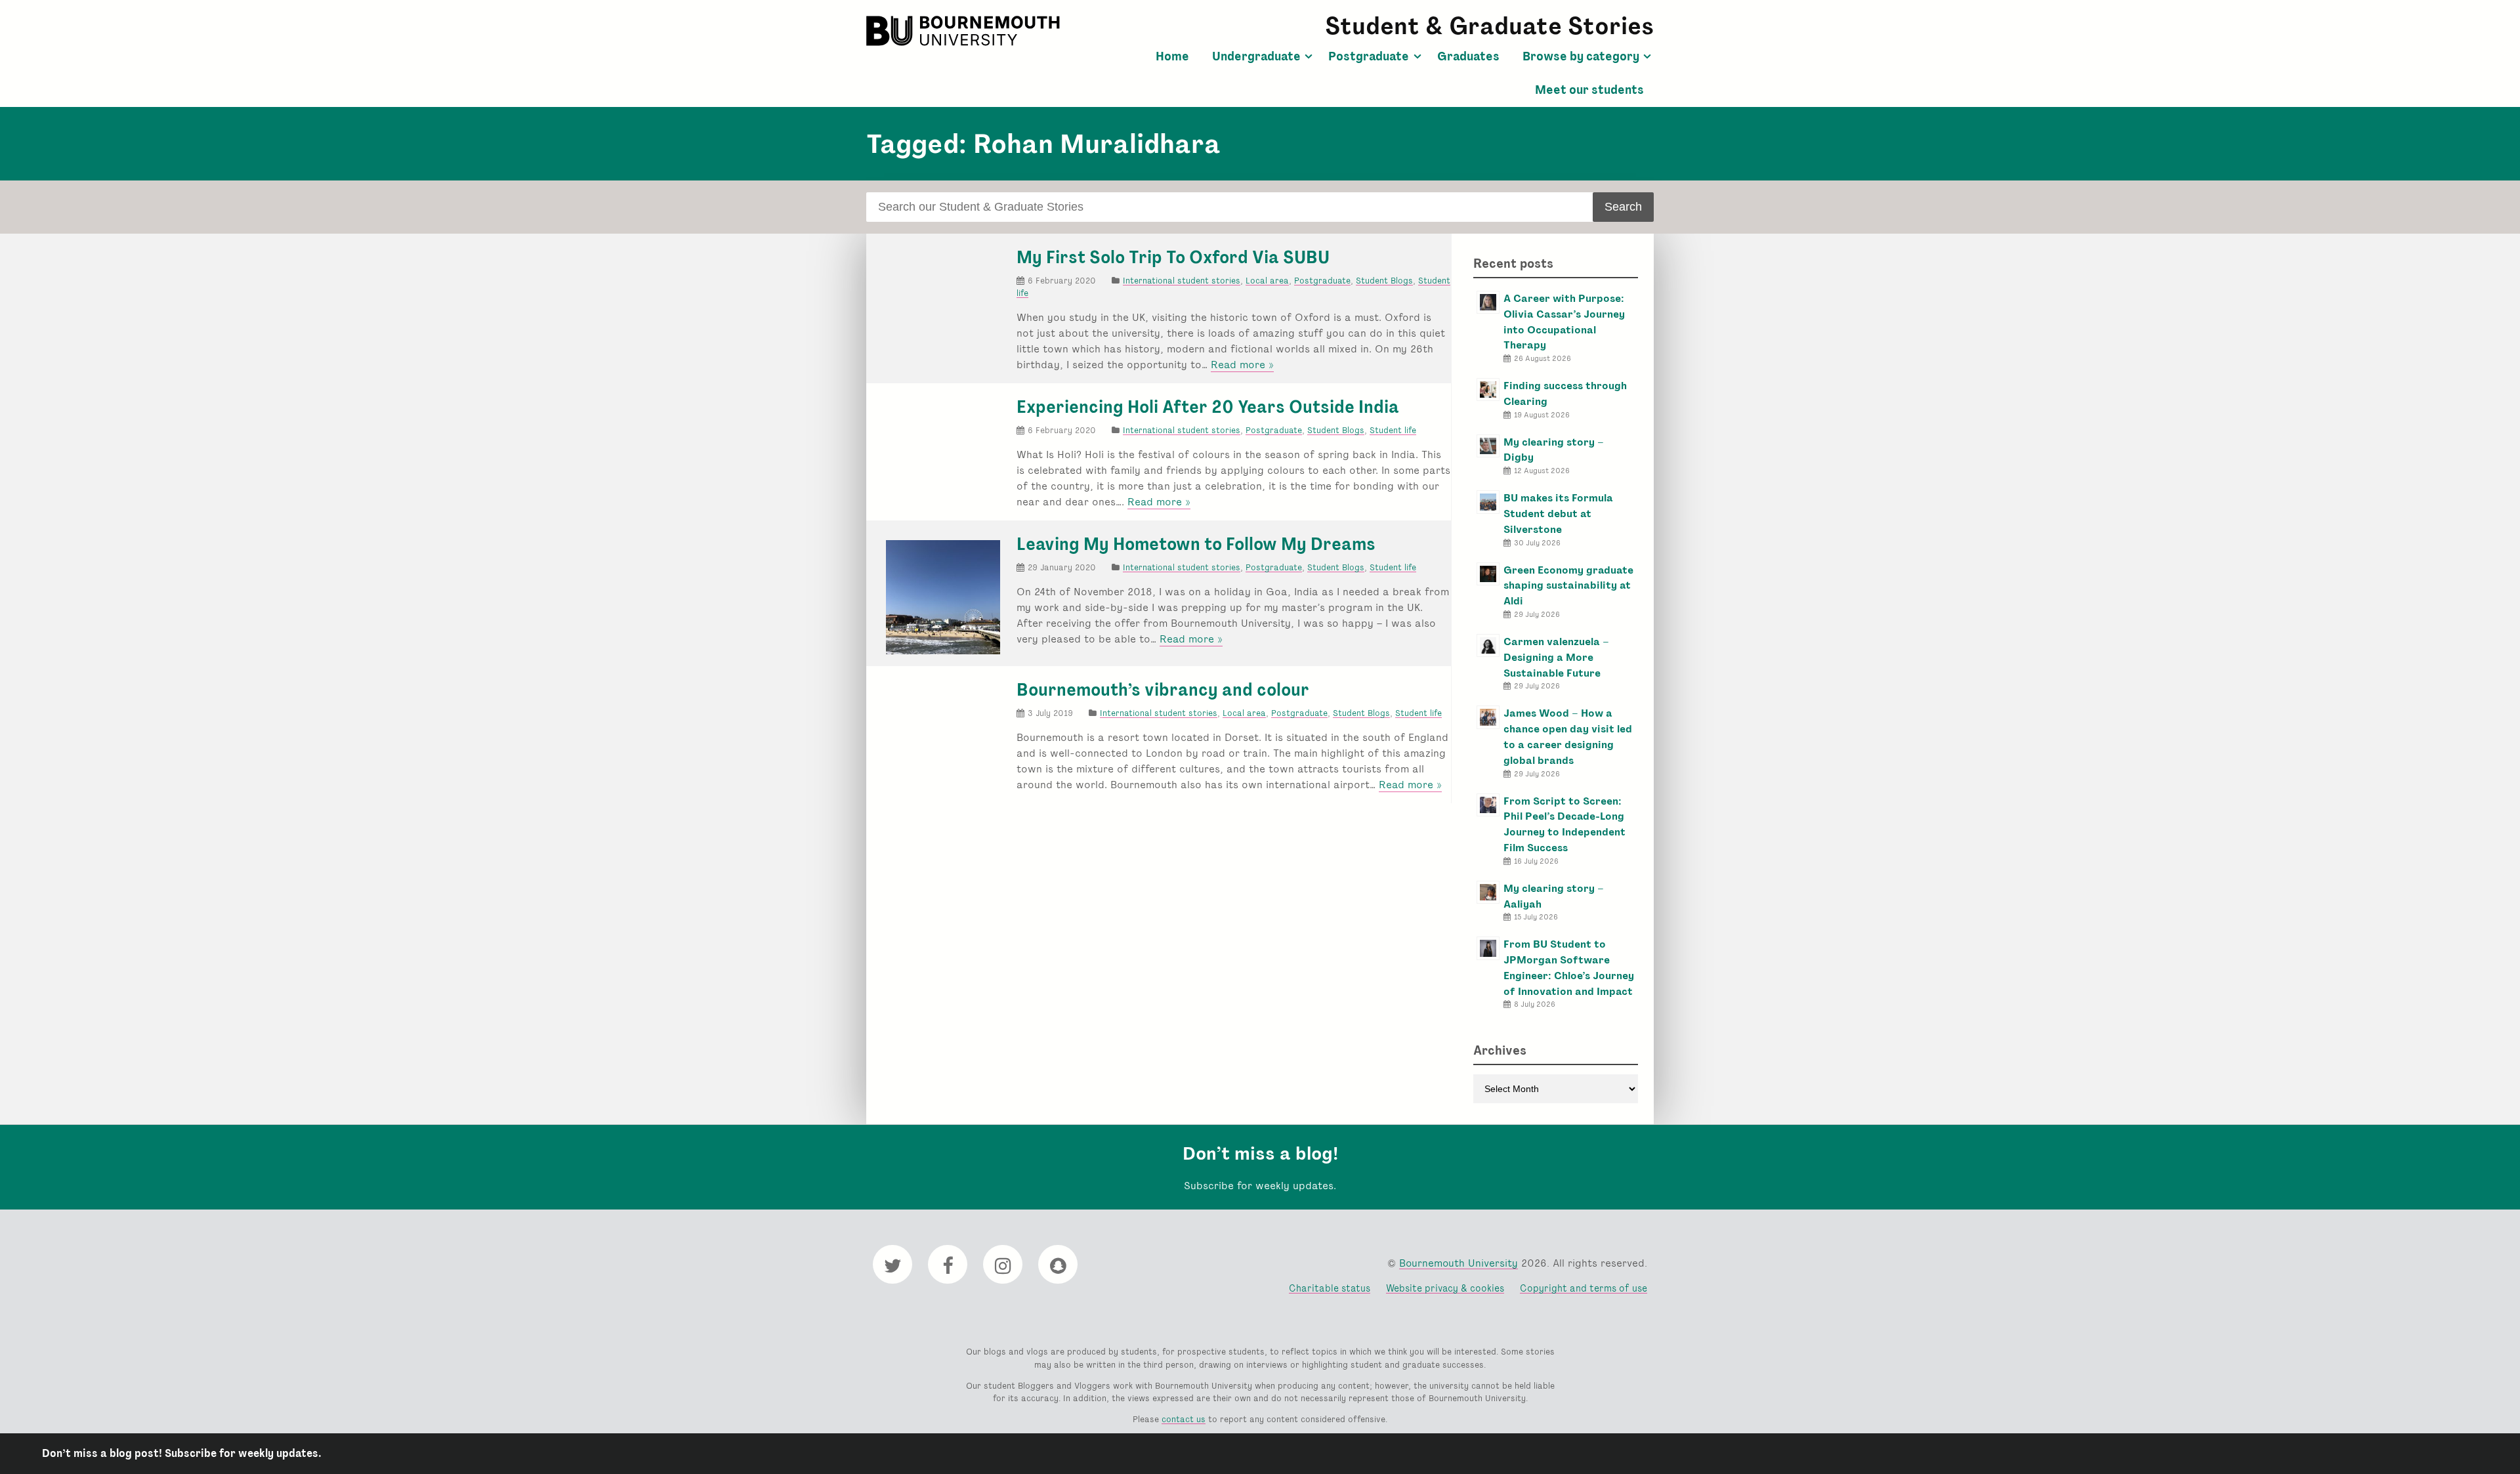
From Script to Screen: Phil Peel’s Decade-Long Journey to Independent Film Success (1564, 824)
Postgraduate (1369, 56)
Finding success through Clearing (1565, 393)
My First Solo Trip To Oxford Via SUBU (1173, 257)
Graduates (1468, 56)
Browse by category (1581, 56)
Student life (1393, 430)
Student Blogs (1384, 281)
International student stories (1182, 281)
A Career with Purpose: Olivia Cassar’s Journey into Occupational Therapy (1564, 322)
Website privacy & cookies (1445, 1288)
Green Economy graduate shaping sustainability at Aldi (1568, 586)
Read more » (1242, 365)
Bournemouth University (965, 31)
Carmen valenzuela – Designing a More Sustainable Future (1556, 657)
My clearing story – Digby (1554, 450)
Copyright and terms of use (1584, 1288)
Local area (1267, 281)
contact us (1184, 1419)
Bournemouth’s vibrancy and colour (1163, 690)
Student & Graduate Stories (1489, 26)
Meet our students (1589, 90)
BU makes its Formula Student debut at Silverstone (1558, 514)
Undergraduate (1256, 56)
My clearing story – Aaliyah (1554, 896)
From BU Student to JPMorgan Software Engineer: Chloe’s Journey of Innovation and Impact (1569, 967)
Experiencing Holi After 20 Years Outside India (1208, 407)
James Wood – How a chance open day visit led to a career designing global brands (1568, 736)
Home (1172, 56)
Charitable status (1330, 1288)
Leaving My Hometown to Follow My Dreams (1196, 544)
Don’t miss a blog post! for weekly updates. (182, 1453)
